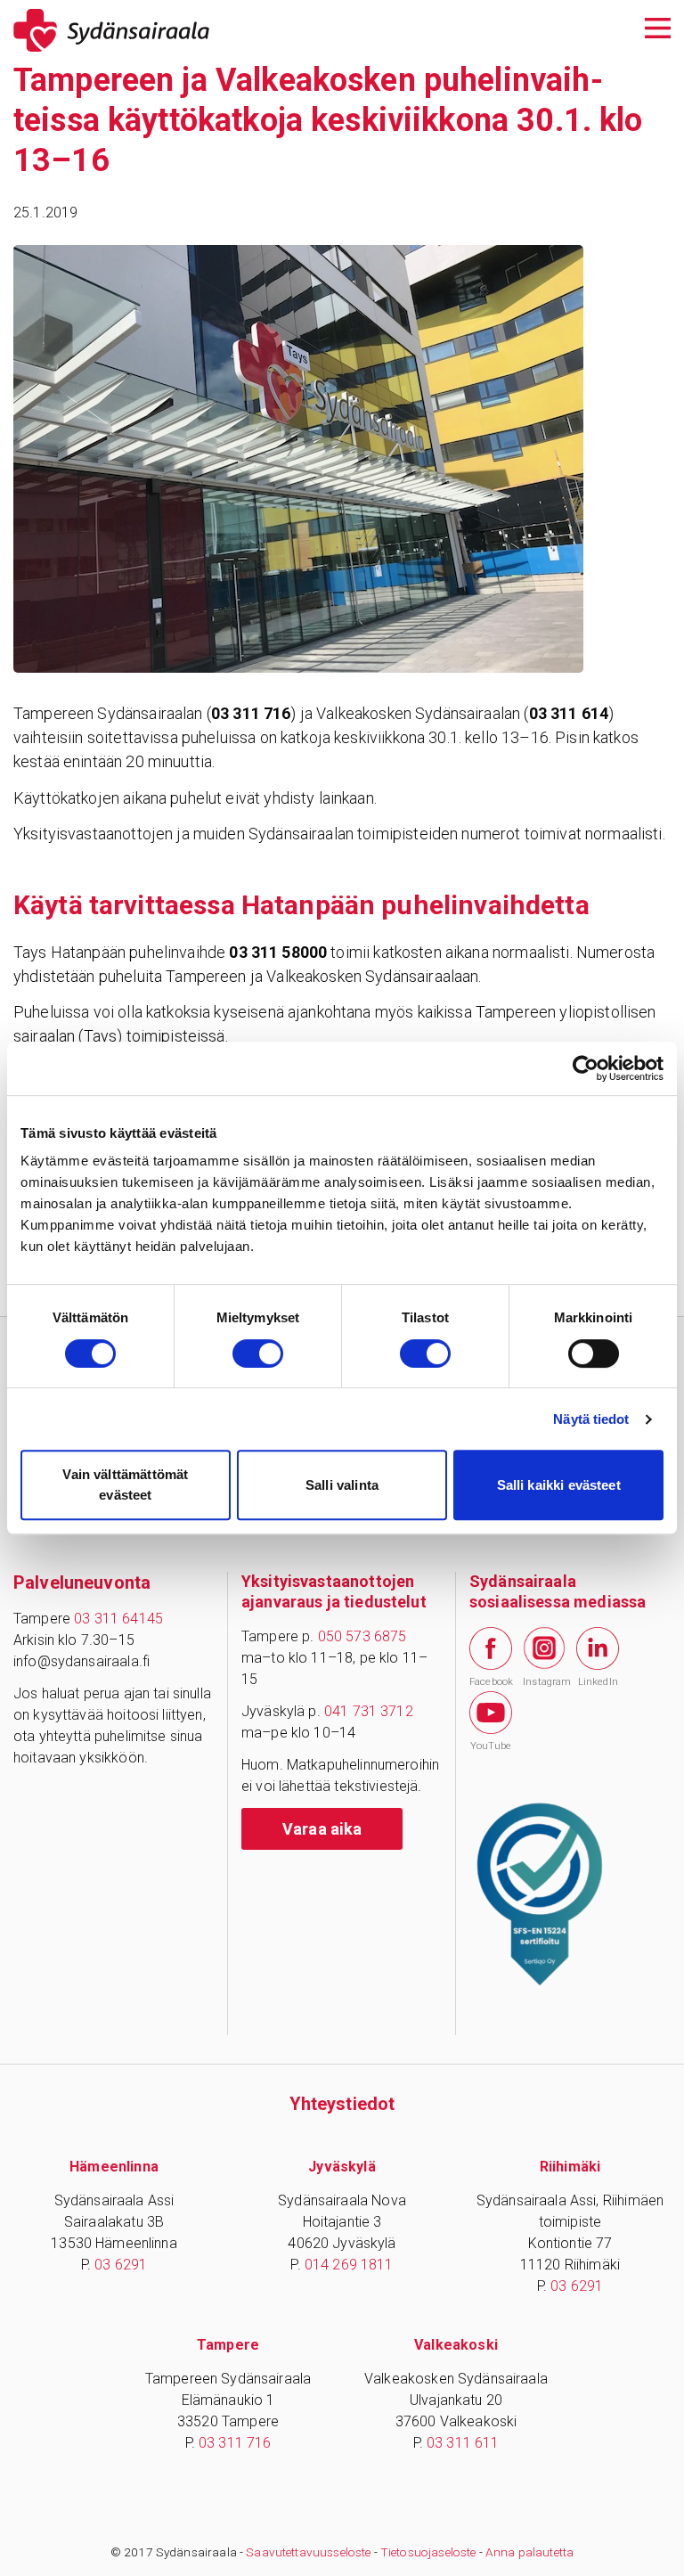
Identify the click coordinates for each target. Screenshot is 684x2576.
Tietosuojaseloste (428, 2552)
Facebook (491, 1682)
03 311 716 (235, 2443)
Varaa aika (322, 1829)
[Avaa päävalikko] (658, 26)
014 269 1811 (349, 2265)
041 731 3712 (369, 1711)
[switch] (258, 1353)
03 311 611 (463, 2443)
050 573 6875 (362, 1636)
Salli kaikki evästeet (559, 1485)
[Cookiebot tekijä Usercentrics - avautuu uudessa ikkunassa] (586, 1068)
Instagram (544, 1681)
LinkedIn (598, 1682)
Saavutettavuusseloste (308, 2552)
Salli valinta (342, 1485)
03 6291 (121, 2265)
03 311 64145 (118, 1619)
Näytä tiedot (591, 1419)
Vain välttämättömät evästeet (125, 1484)
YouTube (491, 1746)
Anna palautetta (529, 2552)
